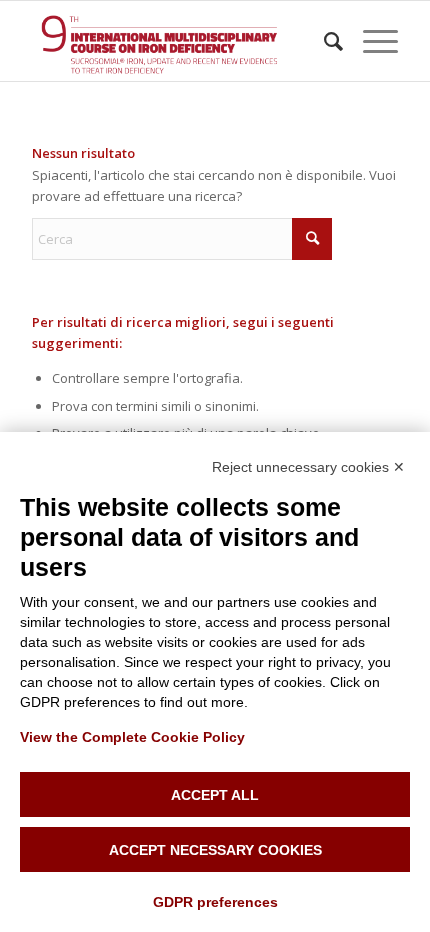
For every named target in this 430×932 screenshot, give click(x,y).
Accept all (215, 795)
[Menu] (370, 41)
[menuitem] (323, 41)
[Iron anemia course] (178, 41)
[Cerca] (323, 41)
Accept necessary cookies (215, 850)
